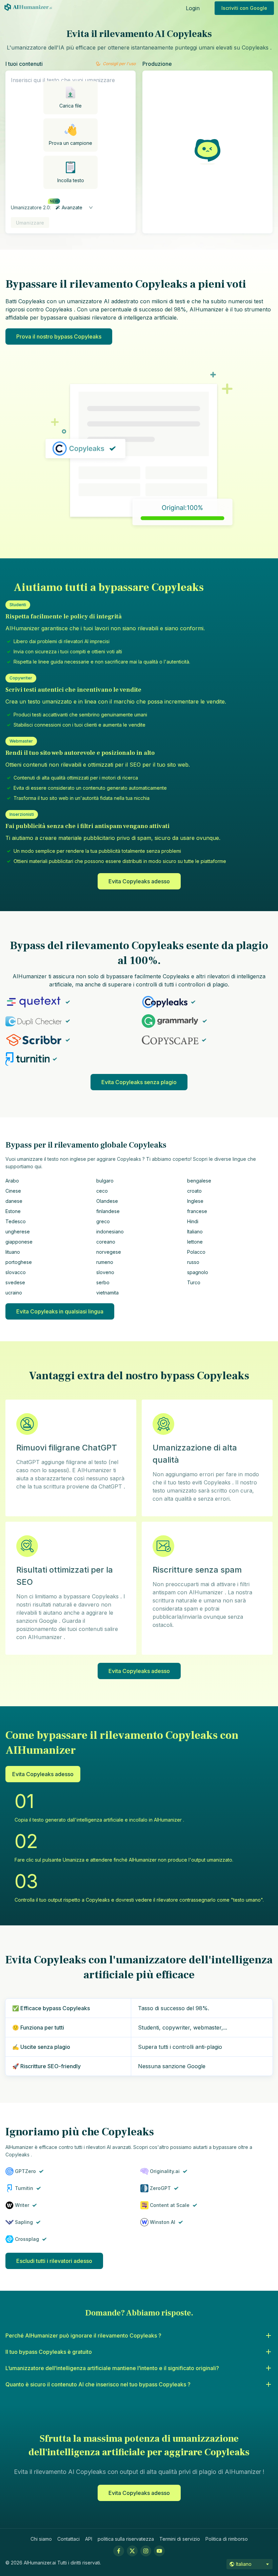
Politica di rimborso (227, 2539)
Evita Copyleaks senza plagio (139, 1082)
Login (193, 8)
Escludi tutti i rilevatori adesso (54, 2261)
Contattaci (68, 2539)
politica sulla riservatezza (126, 2539)
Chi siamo (41, 2539)
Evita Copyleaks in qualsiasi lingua (60, 1311)
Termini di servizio (180, 2539)
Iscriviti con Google (244, 8)
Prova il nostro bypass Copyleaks (59, 337)
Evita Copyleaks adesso (139, 881)
